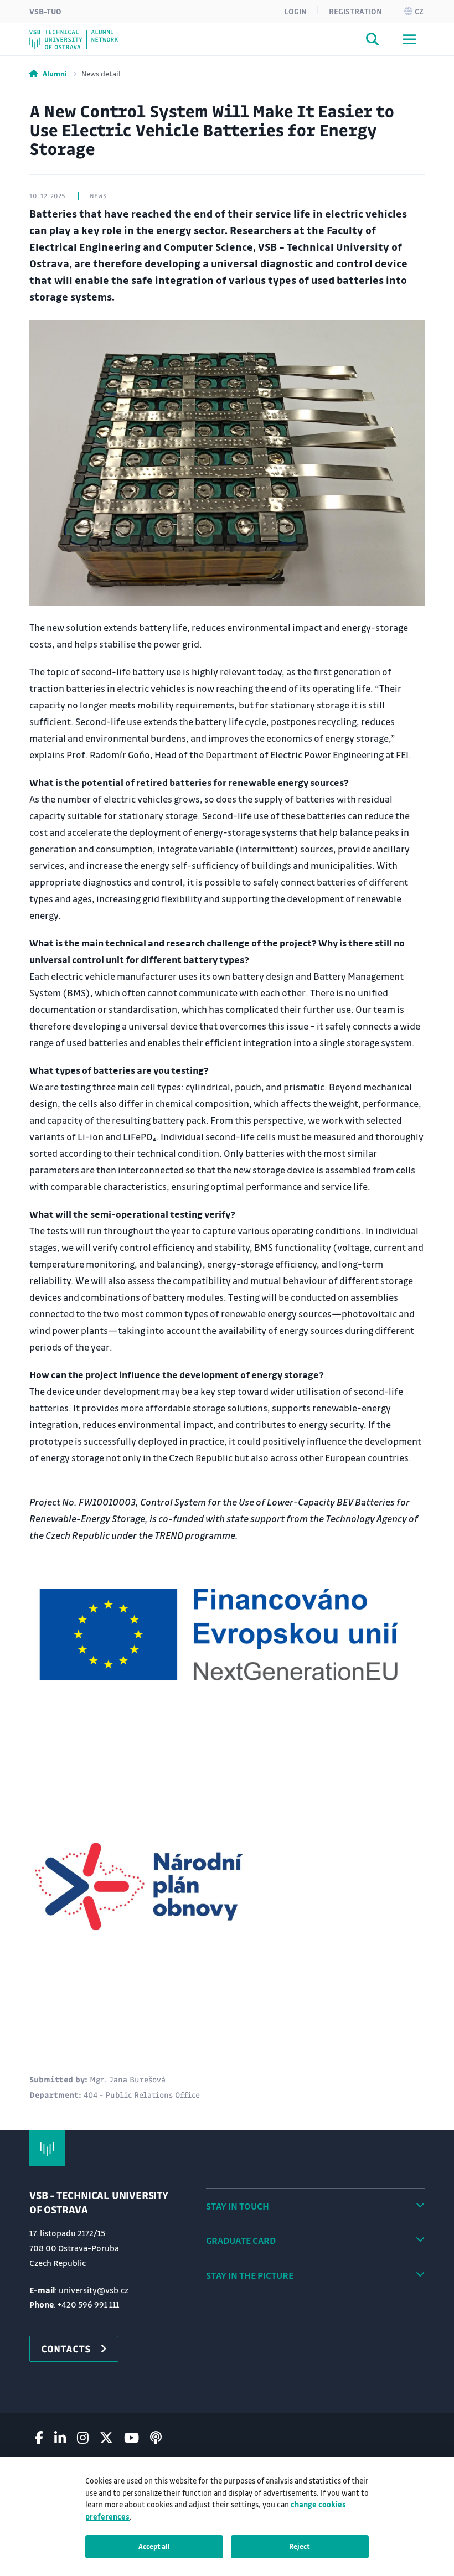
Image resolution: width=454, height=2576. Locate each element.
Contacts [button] (66, 2349)
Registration (355, 11)
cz (419, 11)
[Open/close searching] (373, 41)
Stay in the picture (250, 2275)
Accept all (154, 2546)
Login (295, 11)
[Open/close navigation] (409, 39)
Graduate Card (241, 2240)
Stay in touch (238, 2206)
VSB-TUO (45, 11)
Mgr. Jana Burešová (128, 2079)
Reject (300, 2546)
